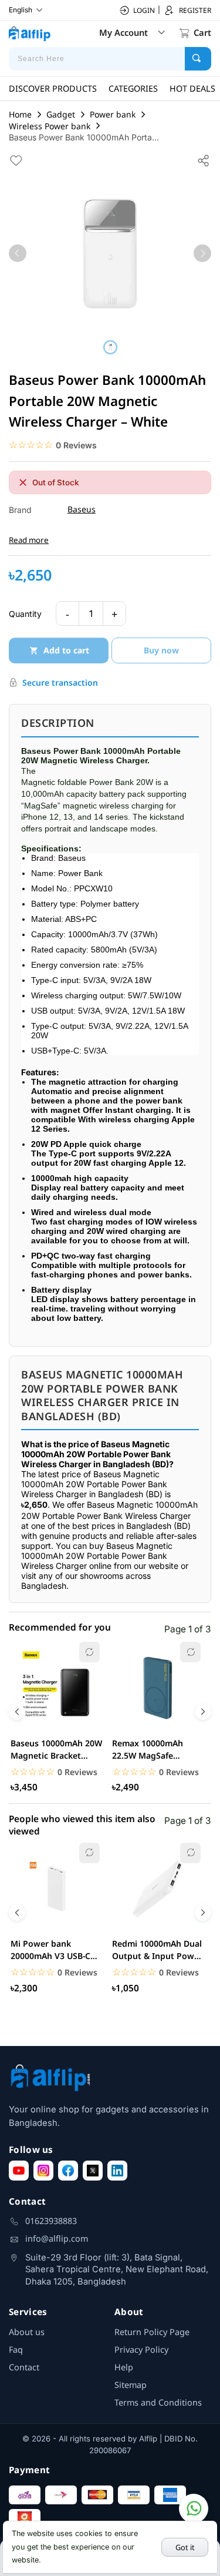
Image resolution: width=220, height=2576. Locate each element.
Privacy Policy (141, 2349)
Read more (29, 540)
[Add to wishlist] (16, 160)
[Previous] (18, 253)
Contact (24, 2367)
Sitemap (131, 2385)
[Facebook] (68, 2171)
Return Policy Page (152, 2332)
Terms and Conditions (158, 2402)
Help (124, 2367)
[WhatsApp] (194, 2508)
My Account (123, 32)
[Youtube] (19, 2171)
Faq (16, 2349)
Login (144, 10)
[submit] (198, 59)
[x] (93, 2171)
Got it (185, 2547)
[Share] (204, 160)
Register (195, 10)
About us (27, 2332)
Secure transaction (60, 682)
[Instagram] (43, 2171)
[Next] (202, 253)
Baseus (82, 509)
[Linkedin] (117, 2171)
